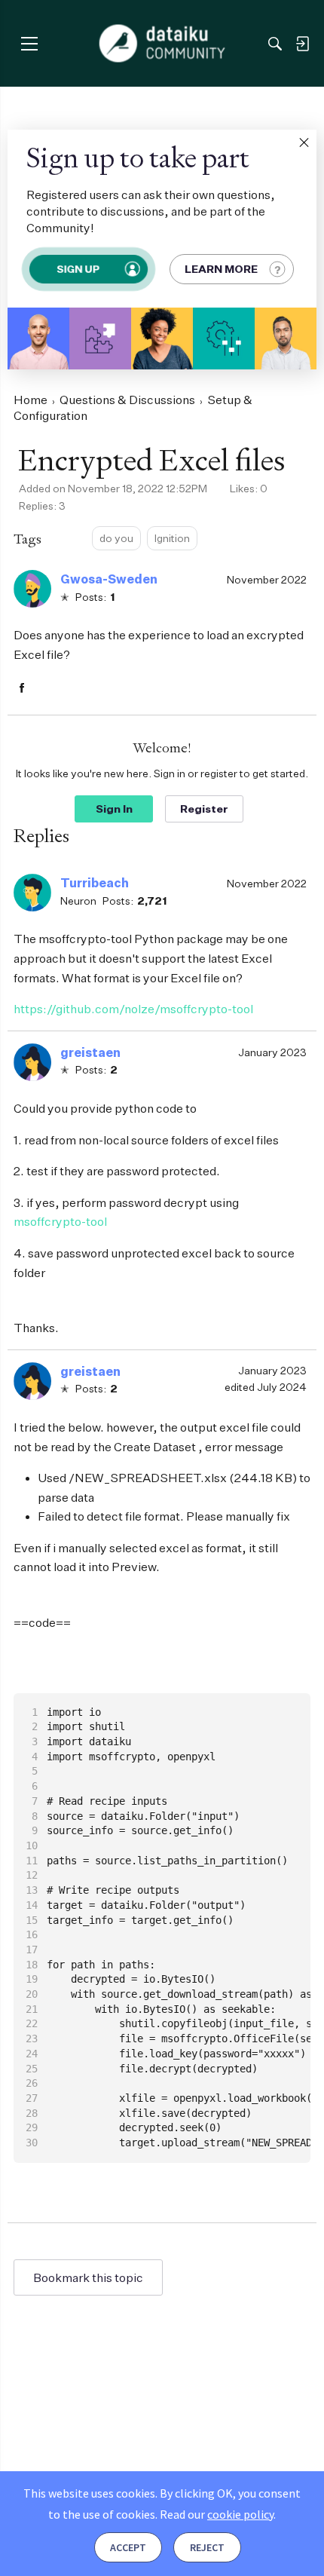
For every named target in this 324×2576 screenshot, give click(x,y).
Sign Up (78, 269)
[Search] (275, 44)
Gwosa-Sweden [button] (109, 579)
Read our (217, 2514)
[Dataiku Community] (162, 44)
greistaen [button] (90, 1052)
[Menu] (29, 43)
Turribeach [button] (95, 883)
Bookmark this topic (88, 2277)
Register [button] (204, 809)
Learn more (221, 269)
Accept (128, 2547)
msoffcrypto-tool (60, 1221)
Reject (207, 2547)
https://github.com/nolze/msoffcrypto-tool (133, 1009)
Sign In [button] (114, 809)
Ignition (172, 538)
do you (116, 538)
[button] (304, 142)
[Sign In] (302, 44)
